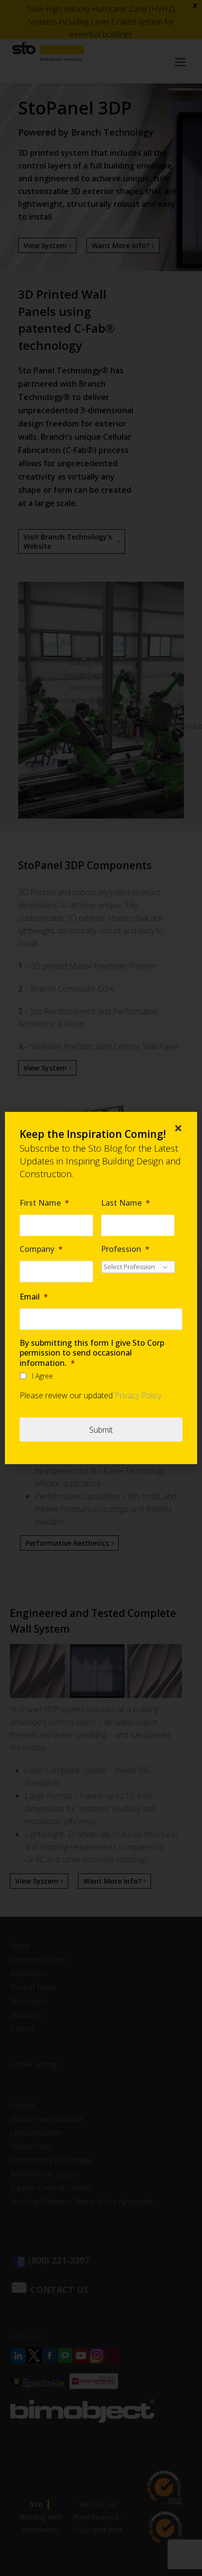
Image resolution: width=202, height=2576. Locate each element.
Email (34, 1297)
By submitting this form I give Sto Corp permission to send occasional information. (92, 1353)
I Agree (42, 1376)
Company (41, 1249)
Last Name (126, 1203)
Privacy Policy (138, 1395)
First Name (44, 1203)
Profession (125, 1249)
